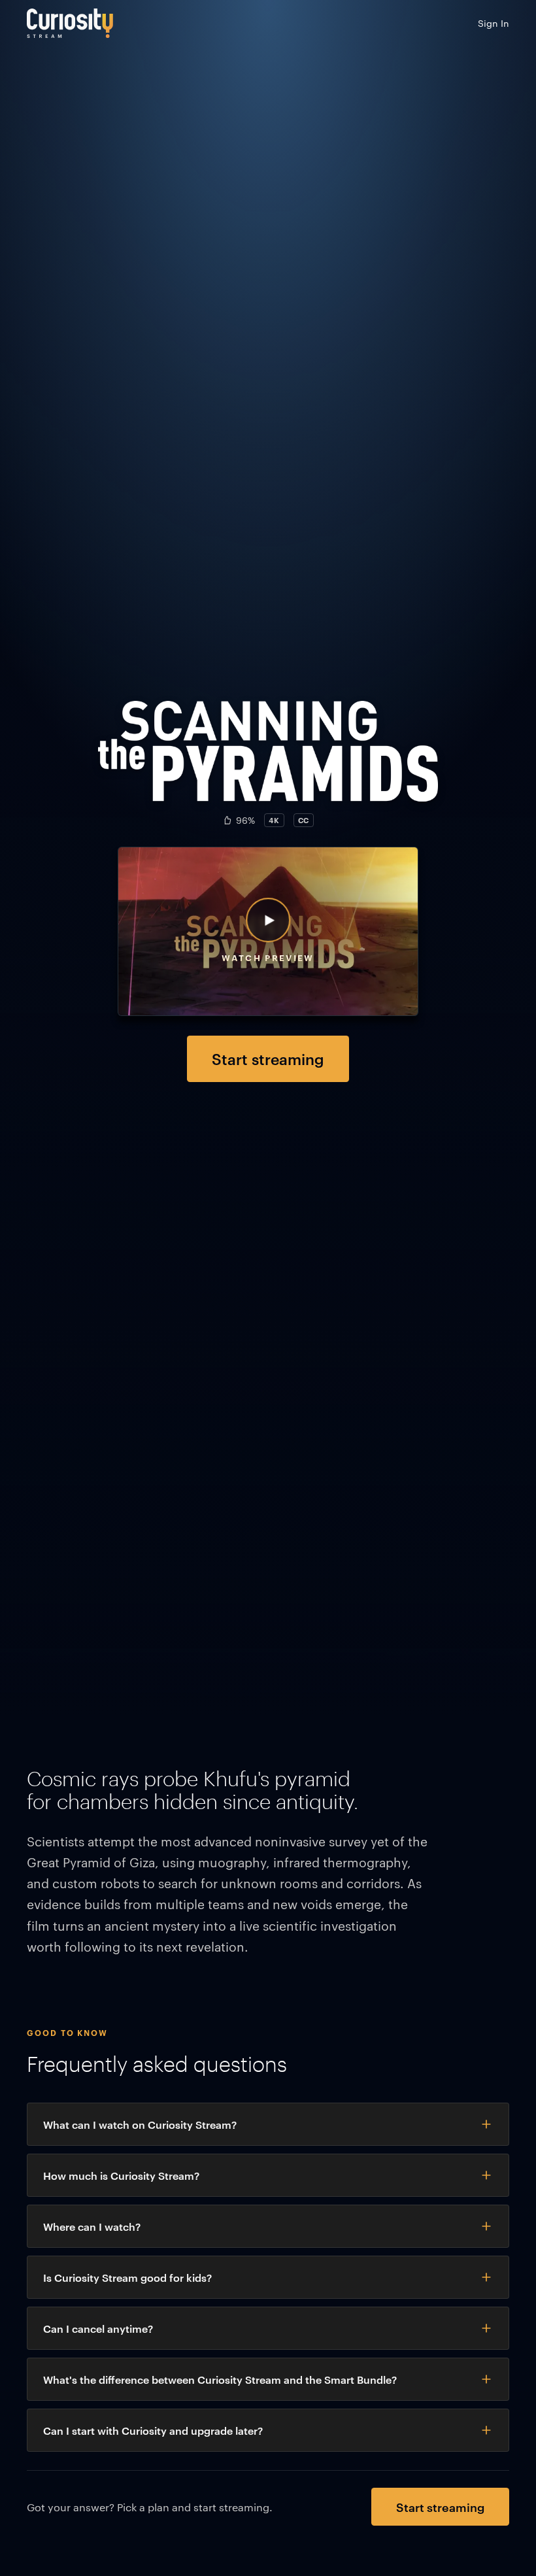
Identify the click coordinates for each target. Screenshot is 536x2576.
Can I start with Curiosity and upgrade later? (153, 2430)
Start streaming (268, 1058)
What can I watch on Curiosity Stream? (140, 2124)
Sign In (494, 23)
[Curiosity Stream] (70, 23)
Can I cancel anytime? (98, 2328)
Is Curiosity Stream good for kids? (127, 2277)
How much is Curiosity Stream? (121, 2175)
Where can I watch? (92, 2226)
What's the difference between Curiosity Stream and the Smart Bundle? (220, 2379)
